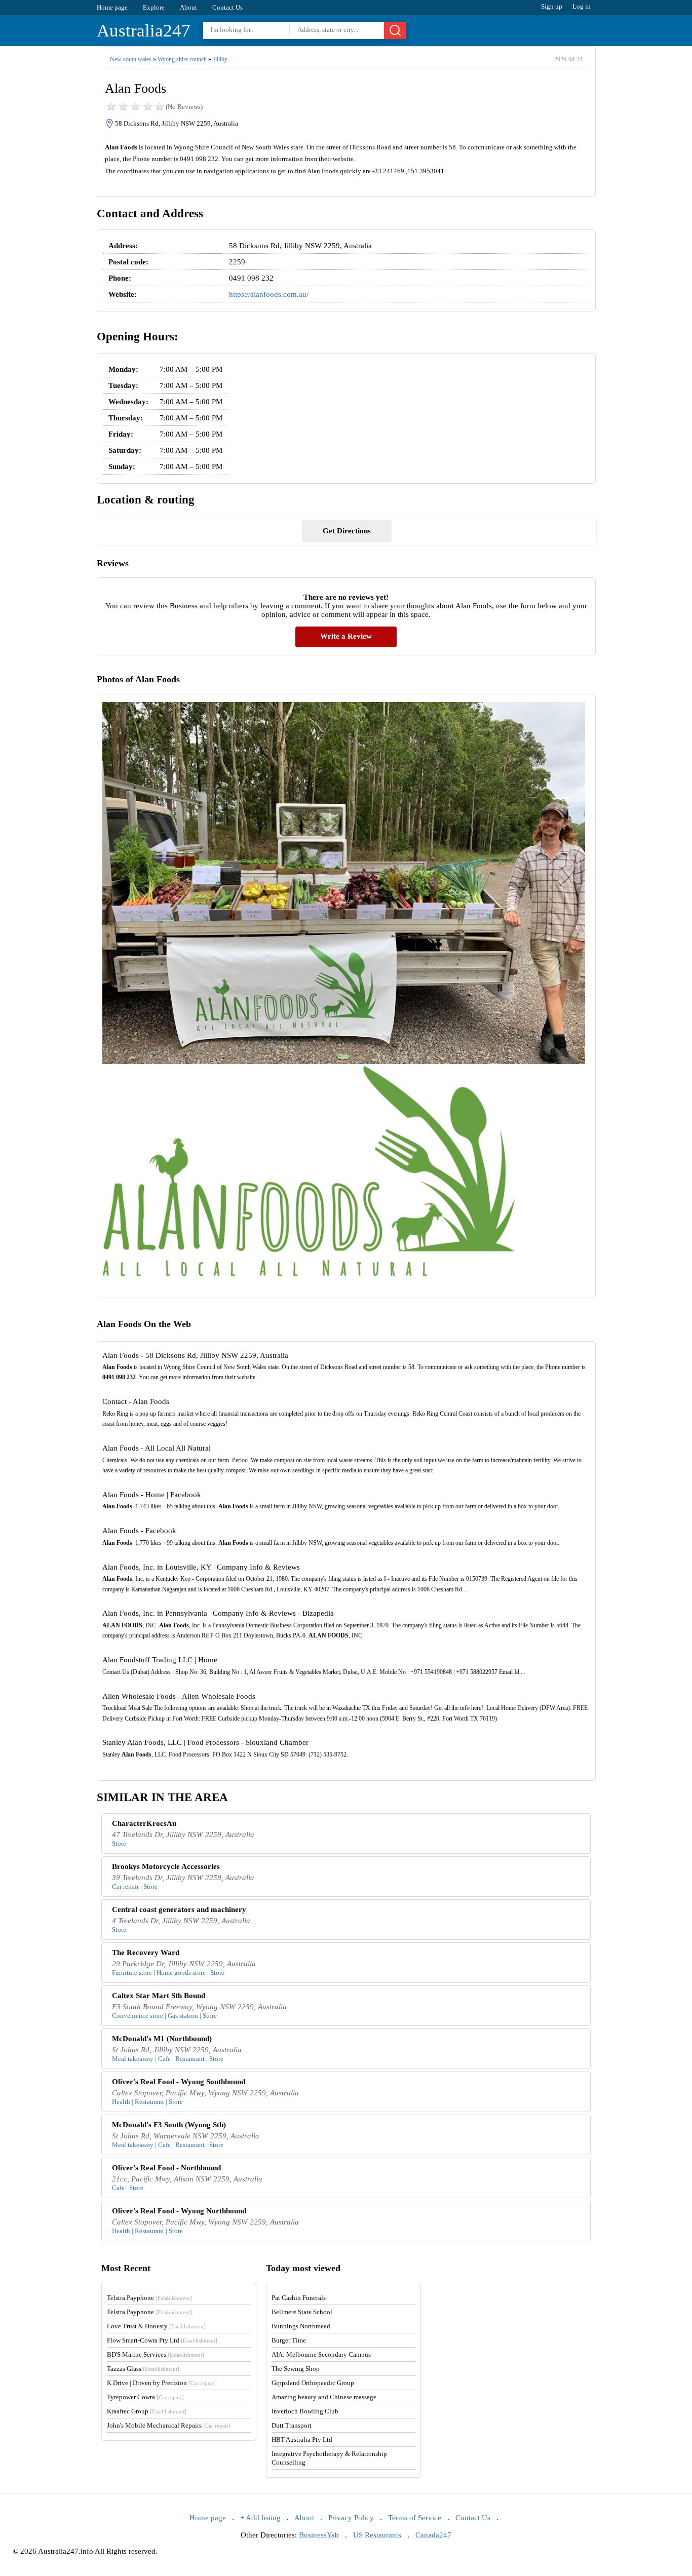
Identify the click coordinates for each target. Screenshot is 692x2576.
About (188, 7)
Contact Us (227, 7)
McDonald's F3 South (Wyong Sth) (169, 2125)
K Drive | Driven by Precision (161, 2383)
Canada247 (433, 2535)
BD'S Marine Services (156, 2354)
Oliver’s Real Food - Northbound (166, 2168)
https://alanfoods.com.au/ (269, 294)
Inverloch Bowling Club (305, 2411)
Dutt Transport (292, 2425)
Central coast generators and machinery (179, 1909)
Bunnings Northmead (301, 2326)
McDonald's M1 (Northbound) (162, 2039)
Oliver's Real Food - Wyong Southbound (179, 2082)
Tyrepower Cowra (145, 2397)
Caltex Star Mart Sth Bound (159, 1996)
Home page (112, 7)
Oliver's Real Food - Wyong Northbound (179, 2211)
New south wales (131, 59)
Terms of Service (415, 2518)
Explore (154, 7)
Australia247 (144, 31)
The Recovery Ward (146, 1953)
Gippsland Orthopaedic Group (313, 2383)
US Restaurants (377, 2535)
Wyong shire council (182, 59)
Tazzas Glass (143, 2369)
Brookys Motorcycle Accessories (166, 1866)
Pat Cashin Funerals (299, 2298)
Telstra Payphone (149, 2298)
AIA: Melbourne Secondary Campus (321, 2354)
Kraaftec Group (147, 2411)
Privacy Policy (351, 2518)
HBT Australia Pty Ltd (302, 2440)
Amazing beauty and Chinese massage (324, 2397)
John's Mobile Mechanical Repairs (169, 2425)
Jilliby (220, 59)
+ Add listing (260, 2518)
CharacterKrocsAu (144, 1823)
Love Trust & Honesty (156, 2326)
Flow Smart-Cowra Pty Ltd (162, 2340)
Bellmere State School (302, 2312)
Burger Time (289, 2340)
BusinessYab (319, 2535)
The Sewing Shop (296, 2369)
